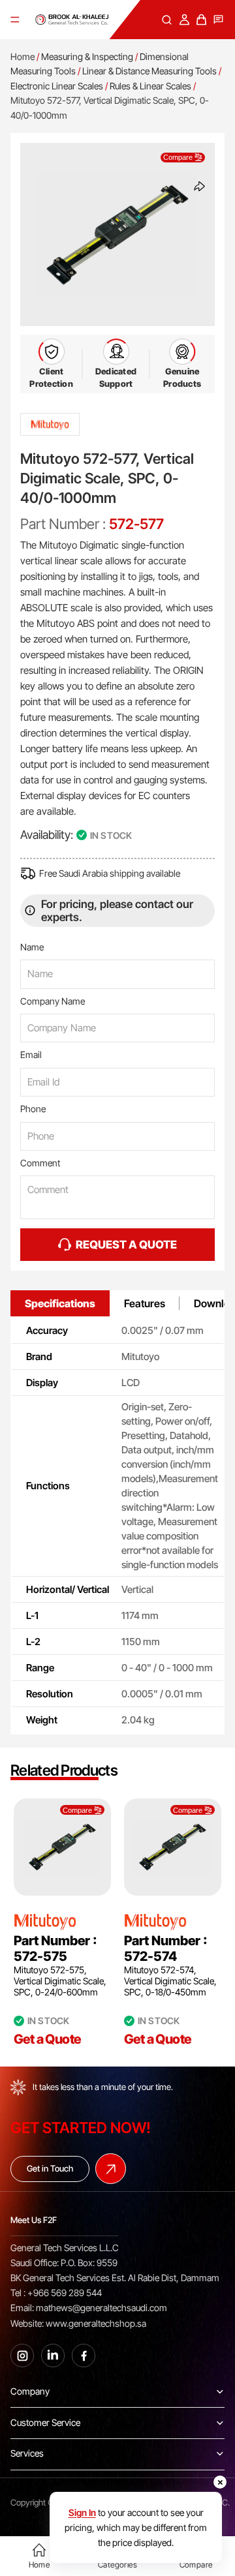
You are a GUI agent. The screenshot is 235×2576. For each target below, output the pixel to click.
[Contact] (218, 20)
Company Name (53, 1001)
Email (31, 1054)
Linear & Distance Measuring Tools (149, 71)
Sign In (82, 2512)
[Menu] (15, 20)
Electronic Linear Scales (57, 86)
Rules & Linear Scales (150, 86)
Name (32, 947)
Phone (33, 1109)
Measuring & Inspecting (87, 56)
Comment (40, 1163)
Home (23, 56)
